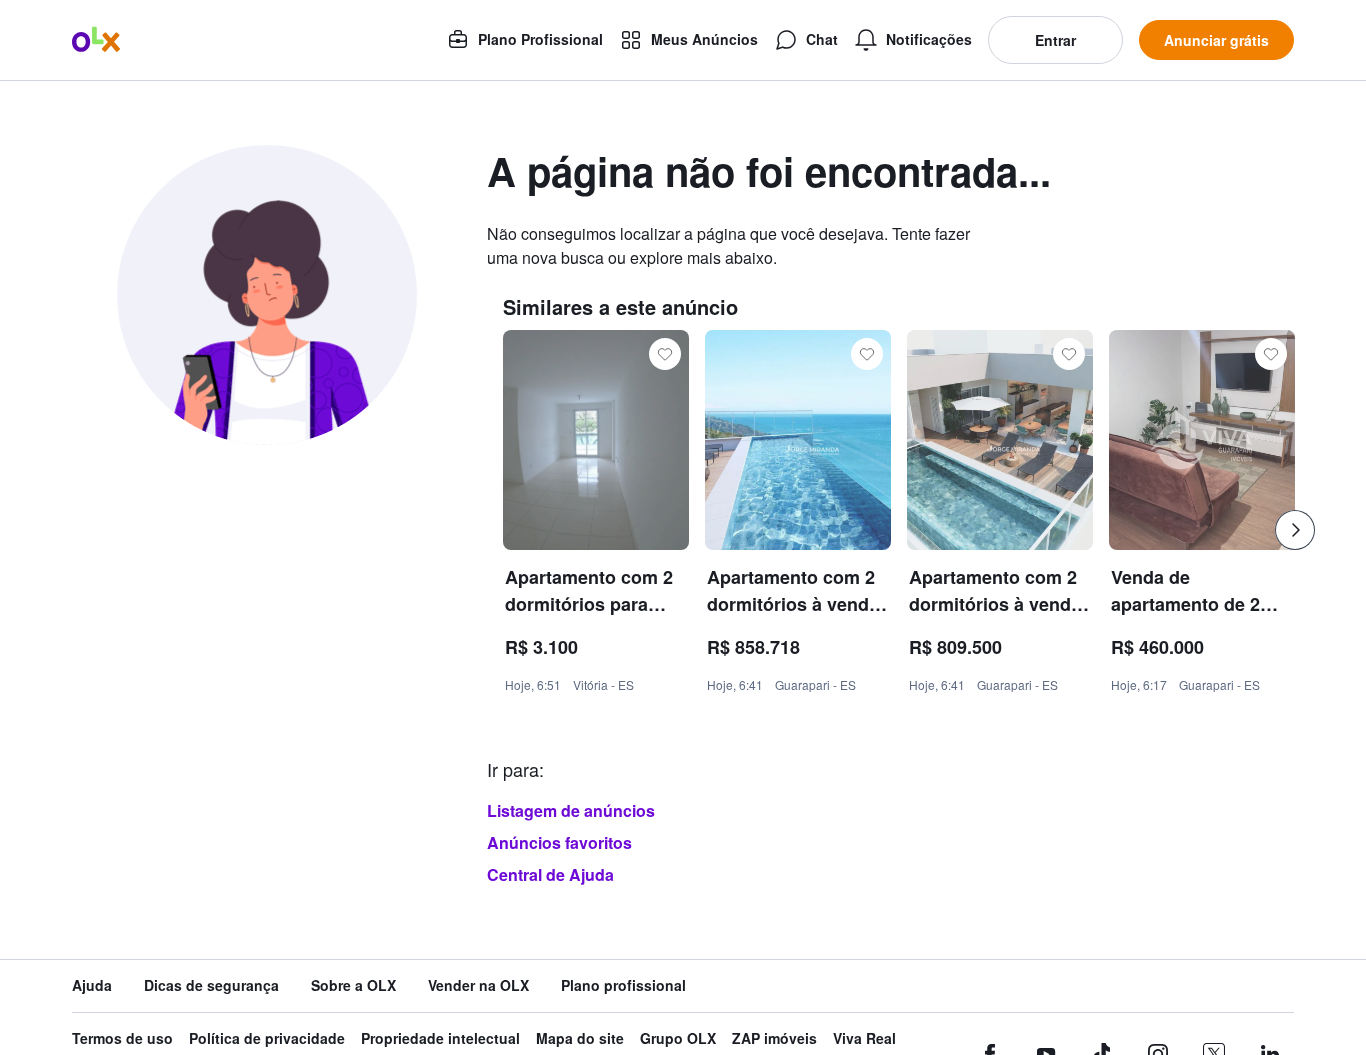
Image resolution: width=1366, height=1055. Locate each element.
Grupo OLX (678, 1038)
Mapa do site (580, 1038)
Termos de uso (122, 1038)
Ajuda (92, 985)
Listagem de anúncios (571, 810)
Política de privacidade (267, 1038)
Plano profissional (623, 985)
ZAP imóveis (774, 1038)
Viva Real (864, 1038)
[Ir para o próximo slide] (1295, 530)
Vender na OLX (478, 985)
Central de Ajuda (550, 874)
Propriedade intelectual (440, 1038)
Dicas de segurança (211, 985)
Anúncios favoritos (559, 842)
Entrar (1055, 40)
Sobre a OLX (353, 985)
